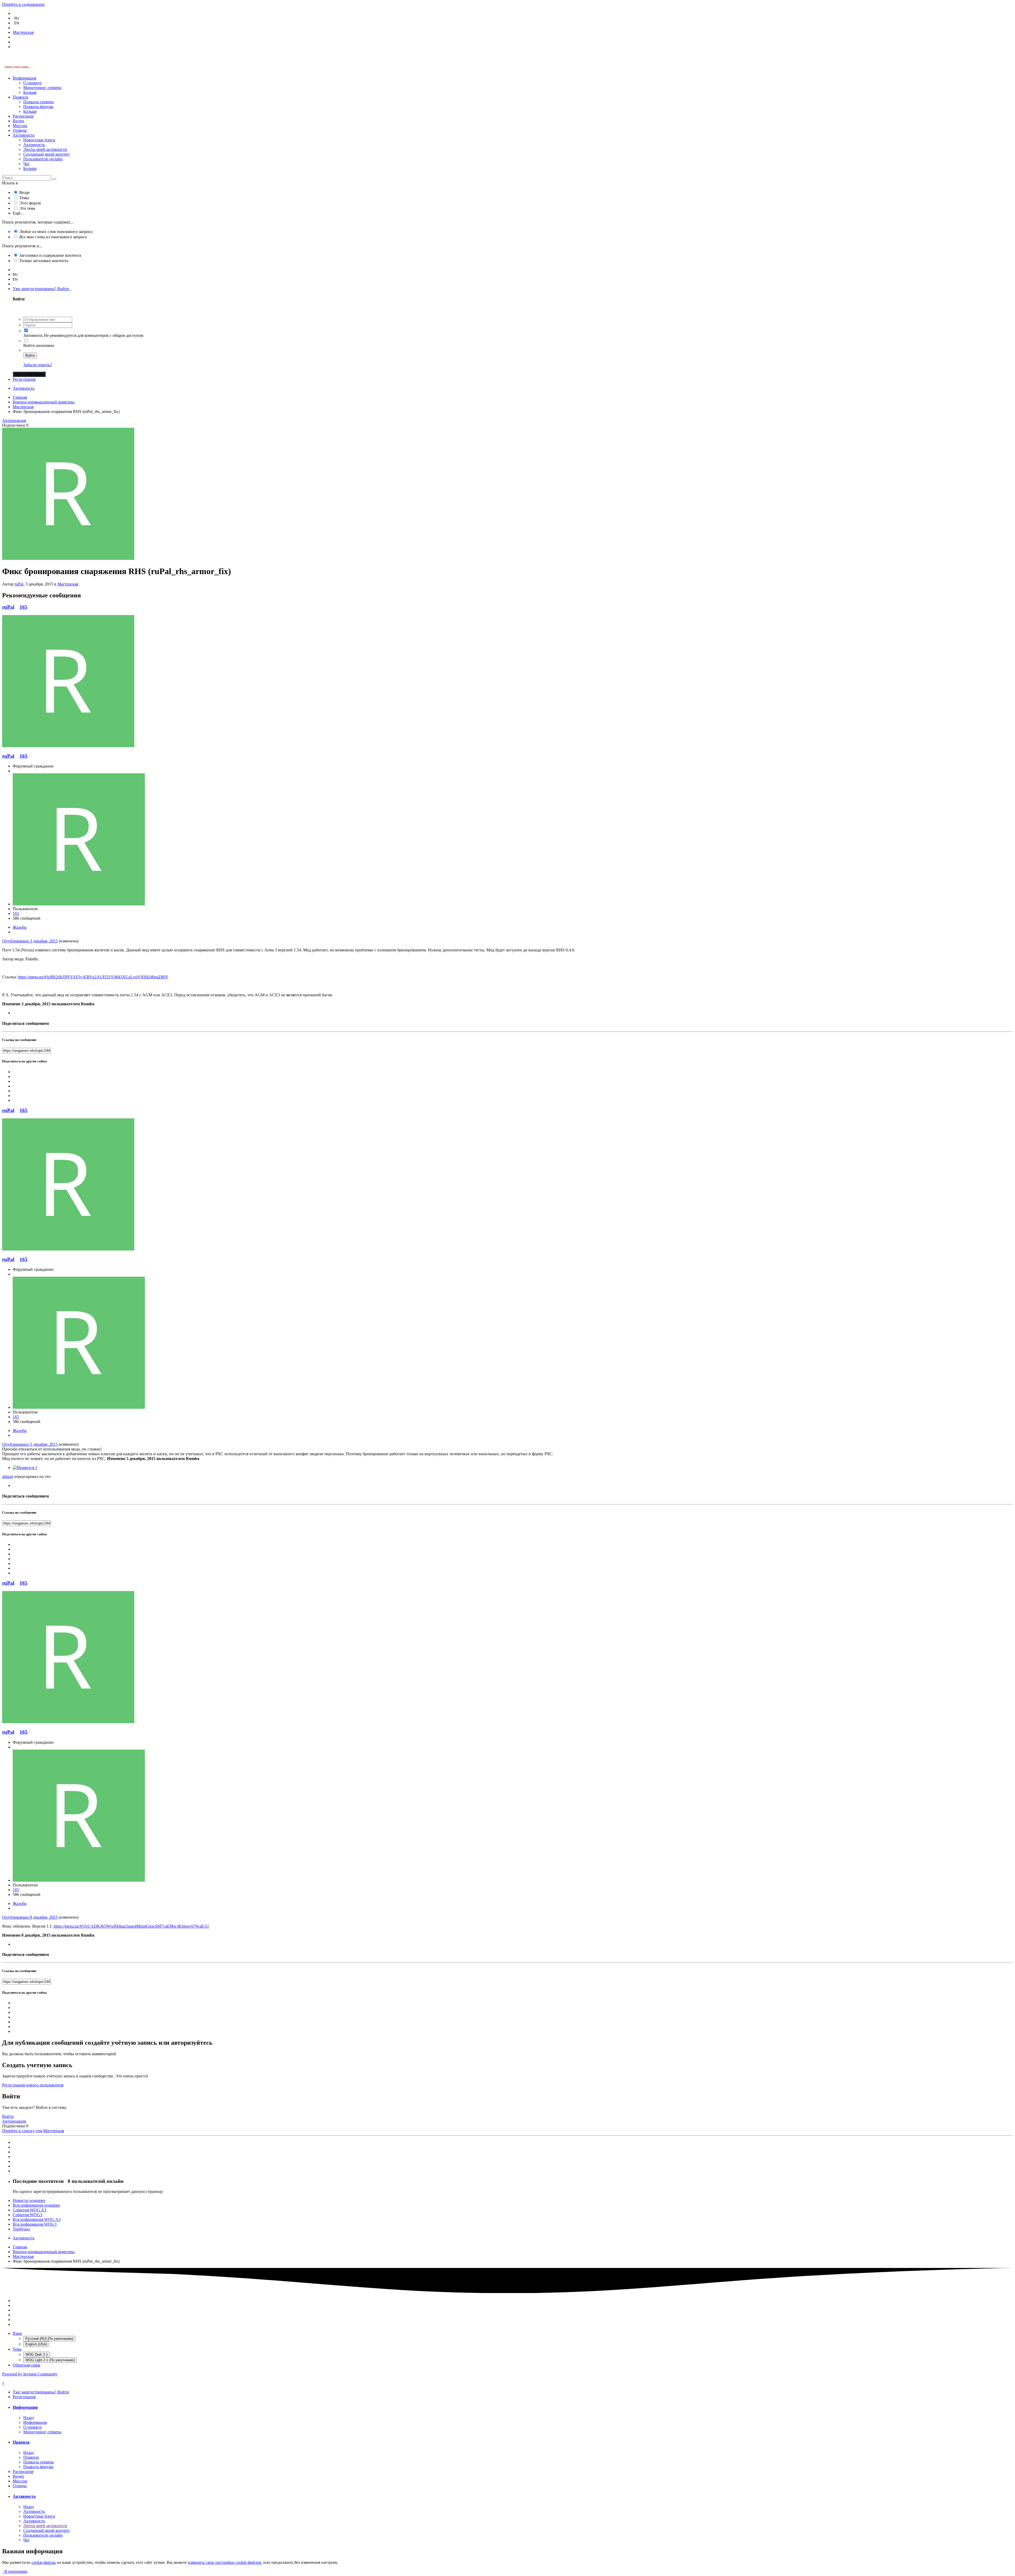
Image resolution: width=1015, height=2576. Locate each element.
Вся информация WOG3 (35, 2224)
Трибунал (21, 2229)
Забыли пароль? (38, 365)
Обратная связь (26, 2365)
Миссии (20, 126)
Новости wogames (29, 2200)
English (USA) (36, 2344)
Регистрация (24, 379)
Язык (17, 2333)
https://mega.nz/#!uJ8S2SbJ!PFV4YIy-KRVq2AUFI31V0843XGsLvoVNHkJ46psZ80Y (93, 977)
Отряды (20, 130)
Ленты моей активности (45, 149)
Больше (30, 92)
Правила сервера (38, 102)
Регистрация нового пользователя (33, 2085)
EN (17, 23)
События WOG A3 (29, 2210)
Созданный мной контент (47, 154)
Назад (29, 2418)
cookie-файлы (44, 2562)
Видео (18, 121)
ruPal (19, 584)
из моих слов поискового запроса (56, 232)
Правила (20, 97)
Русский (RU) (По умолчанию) (49, 2339)
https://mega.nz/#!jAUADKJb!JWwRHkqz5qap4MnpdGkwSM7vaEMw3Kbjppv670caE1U (132, 1926)
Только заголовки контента (44, 261)
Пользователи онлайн (43, 159)
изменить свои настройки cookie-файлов (225, 2562)
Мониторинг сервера (42, 88)
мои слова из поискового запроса (53, 237)
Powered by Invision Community (30, 2374)
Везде (24, 192)
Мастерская (68, 584)
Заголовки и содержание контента (50, 255)
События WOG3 (27, 2215)
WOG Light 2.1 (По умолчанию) (50, 2360)
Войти (30, 355)
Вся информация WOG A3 (37, 2219)
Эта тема (27, 208)
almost (8, 1477)
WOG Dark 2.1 (37, 2354)
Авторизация (14, 420)
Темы (24, 198)
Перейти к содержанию (23, 4)
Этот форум (30, 203)
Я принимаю (15, 2571)
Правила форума (38, 107)
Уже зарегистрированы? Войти (42, 289)
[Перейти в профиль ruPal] (68, 558)
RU (17, 18)
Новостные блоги (39, 140)
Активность (24, 135)
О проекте (33, 83)
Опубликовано (30, 941)
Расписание (23, 116)
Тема (17, 2349)
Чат (26, 164)
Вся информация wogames (36, 2205)
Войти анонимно (39, 345)
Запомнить (33, 335)
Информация (24, 78)
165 (24, 607)
